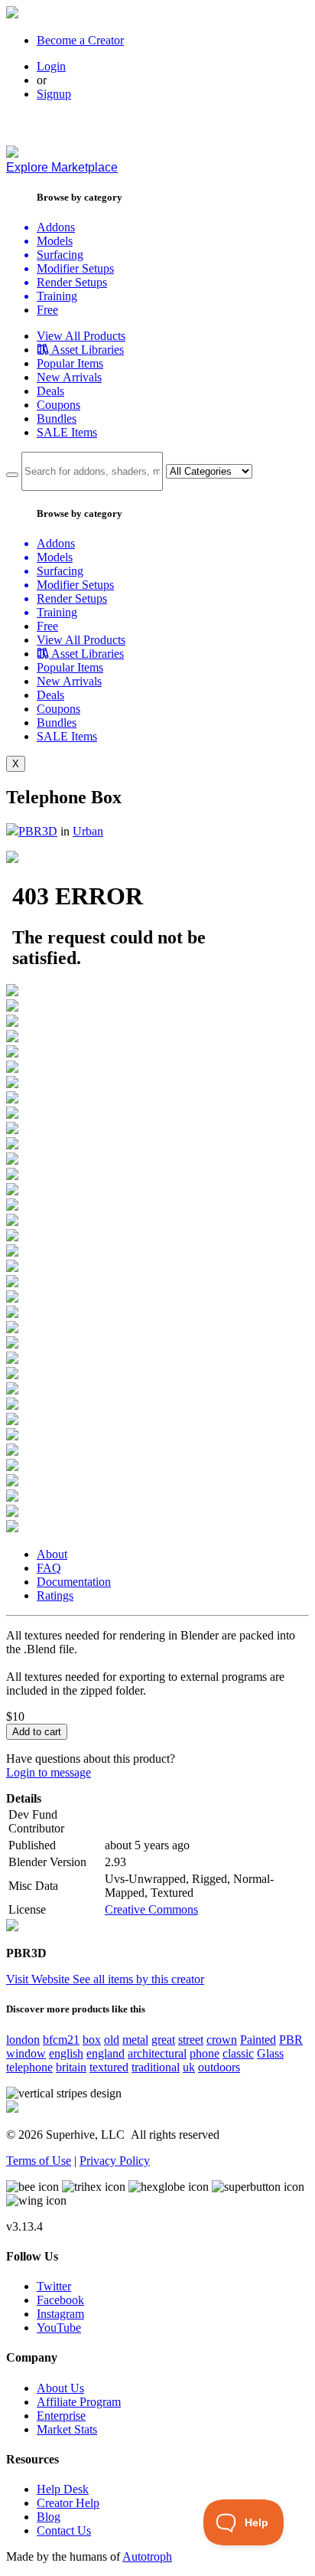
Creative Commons (151, 1909)
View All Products (81, 336)
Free (47, 310)
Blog (49, 2517)
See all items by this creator (138, 1979)
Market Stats (67, 2429)
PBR (291, 2040)
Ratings (55, 1595)
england (106, 2053)
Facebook (60, 2300)
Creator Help (68, 2503)
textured (109, 2067)
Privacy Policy (115, 2161)
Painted (258, 2040)
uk (189, 2067)
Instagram (60, 2314)
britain (71, 2067)
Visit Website (39, 1979)
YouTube (59, 2328)
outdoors (219, 2067)
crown (222, 2040)
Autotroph (147, 2556)
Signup (54, 94)
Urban (88, 831)
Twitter (54, 2286)
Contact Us (64, 2530)
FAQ (49, 1568)
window (26, 2053)
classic (238, 2053)
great (163, 2040)
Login (51, 66)
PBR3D (38, 831)
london (23, 2040)
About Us (60, 2388)
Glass (270, 2053)
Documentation (74, 1582)
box (92, 2040)
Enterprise (61, 2416)
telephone (29, 2067)
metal (135, 2040)
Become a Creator (80, 40)
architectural (157, 2053)
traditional (156, 2067)
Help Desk (63, 2489)
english (66, 2053)
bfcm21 (61, 2040)
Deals (50, 391)
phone (205, 2053)
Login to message (49, 1772)
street (191, 2040)
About (52, 1554)
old (112, 2040)
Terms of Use (39, 2161)
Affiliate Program (79, 2402)
